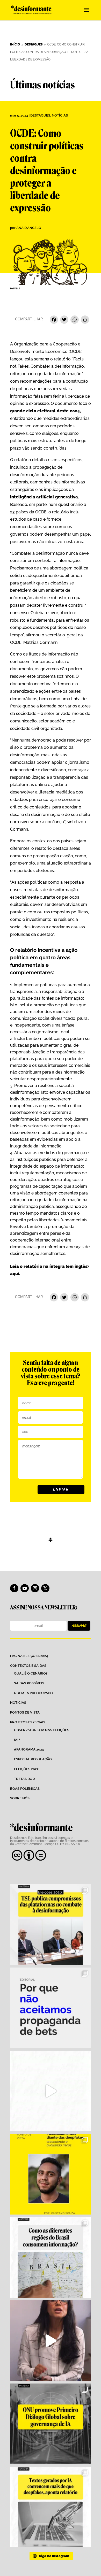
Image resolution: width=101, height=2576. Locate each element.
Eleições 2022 (26, 1769)
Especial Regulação (33, 1759)
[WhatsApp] (75, 320)
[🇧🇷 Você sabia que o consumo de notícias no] (51, 2257)
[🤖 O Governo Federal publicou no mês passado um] (51, 2174)
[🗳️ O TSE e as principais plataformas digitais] (51, 1925)
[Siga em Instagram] (35, 1588)
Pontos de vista (25, 1712)
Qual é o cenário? (31, 1673)
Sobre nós (20, 1798)
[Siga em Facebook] (14, 1588)
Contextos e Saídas (28, 1666)
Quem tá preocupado (33, 1693)
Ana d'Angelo (29, 228)
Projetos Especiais (28, 1722)
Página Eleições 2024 (29, 1656)
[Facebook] (54, 320)
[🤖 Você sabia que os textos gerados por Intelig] (51, 2507)
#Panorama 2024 (29, 1749)
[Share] (85, 320)
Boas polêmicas (25, 1789)
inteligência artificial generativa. (45, 497)
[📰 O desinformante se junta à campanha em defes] (51, 2008)
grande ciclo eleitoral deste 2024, (45, 411)
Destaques (40, 115)
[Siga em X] (45, 1588)
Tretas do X (25, 1779)
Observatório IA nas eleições (42, 1730)
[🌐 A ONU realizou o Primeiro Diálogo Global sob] (51, 2424)
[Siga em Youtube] (25, 1588)
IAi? (17, 1740)
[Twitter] (64, 320)
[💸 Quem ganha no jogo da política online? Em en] (51, 2091)
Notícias (60, 115)
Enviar (61, 1489)
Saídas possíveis (29, 1683)
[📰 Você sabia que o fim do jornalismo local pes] (51, 2341)
